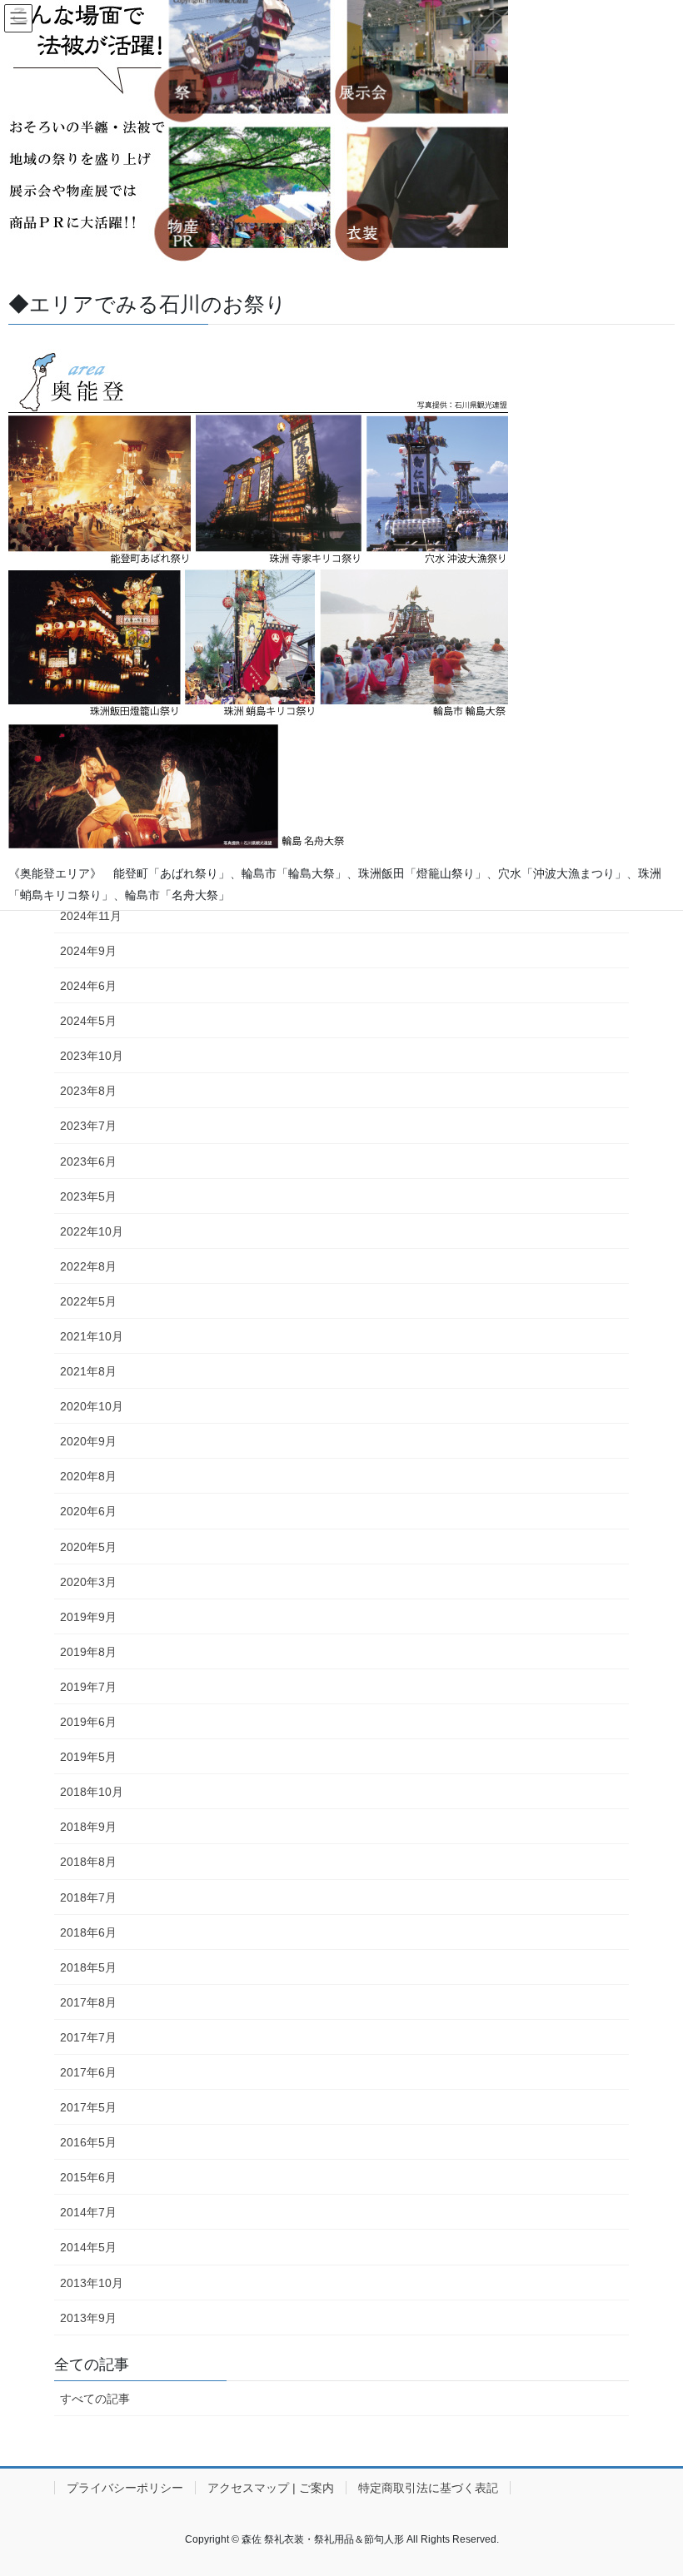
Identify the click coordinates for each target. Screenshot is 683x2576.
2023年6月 (88, 1161)
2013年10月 (92, 2283)
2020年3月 (88, 1582)
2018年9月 (88, 1827)
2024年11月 (91, 916)
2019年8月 (88, 1652)
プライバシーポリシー (125, 2488)
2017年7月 (88, 2037)
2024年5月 (88, 1021)
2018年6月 (88, 1932)
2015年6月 (88, 2177)
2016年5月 (88, 2142)
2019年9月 (88, 1617)
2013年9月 (88, 2318)
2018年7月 (88, 1897)
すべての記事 (95, 2399)
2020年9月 (88, 1441)
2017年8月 (88, 2002)
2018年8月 (88, 1862)
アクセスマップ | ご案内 (271, 2488)
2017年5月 (88, 2107)
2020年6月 (88, 1511)
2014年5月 (88, 2247)
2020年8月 (88, 1476)
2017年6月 (88, 2072)
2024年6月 (88, 986)
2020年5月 (88, 1547)
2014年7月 (88, 2212)
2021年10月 (92, 1336)
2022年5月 (88, 1301)
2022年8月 (88, 1266)
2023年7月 (88, 1126)
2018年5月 (88, 1967)
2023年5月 (88, 1196)
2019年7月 (88, 1687)
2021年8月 (88, 1371)
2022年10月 (92, 1231)
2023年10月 (92, 1056)
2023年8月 (88, 1091)
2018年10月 (92, 1792)
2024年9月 (88, 951)
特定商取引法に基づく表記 (428, 2488)
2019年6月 (88, 1722)
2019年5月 (88, 1757)
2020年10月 (92, 1406)
